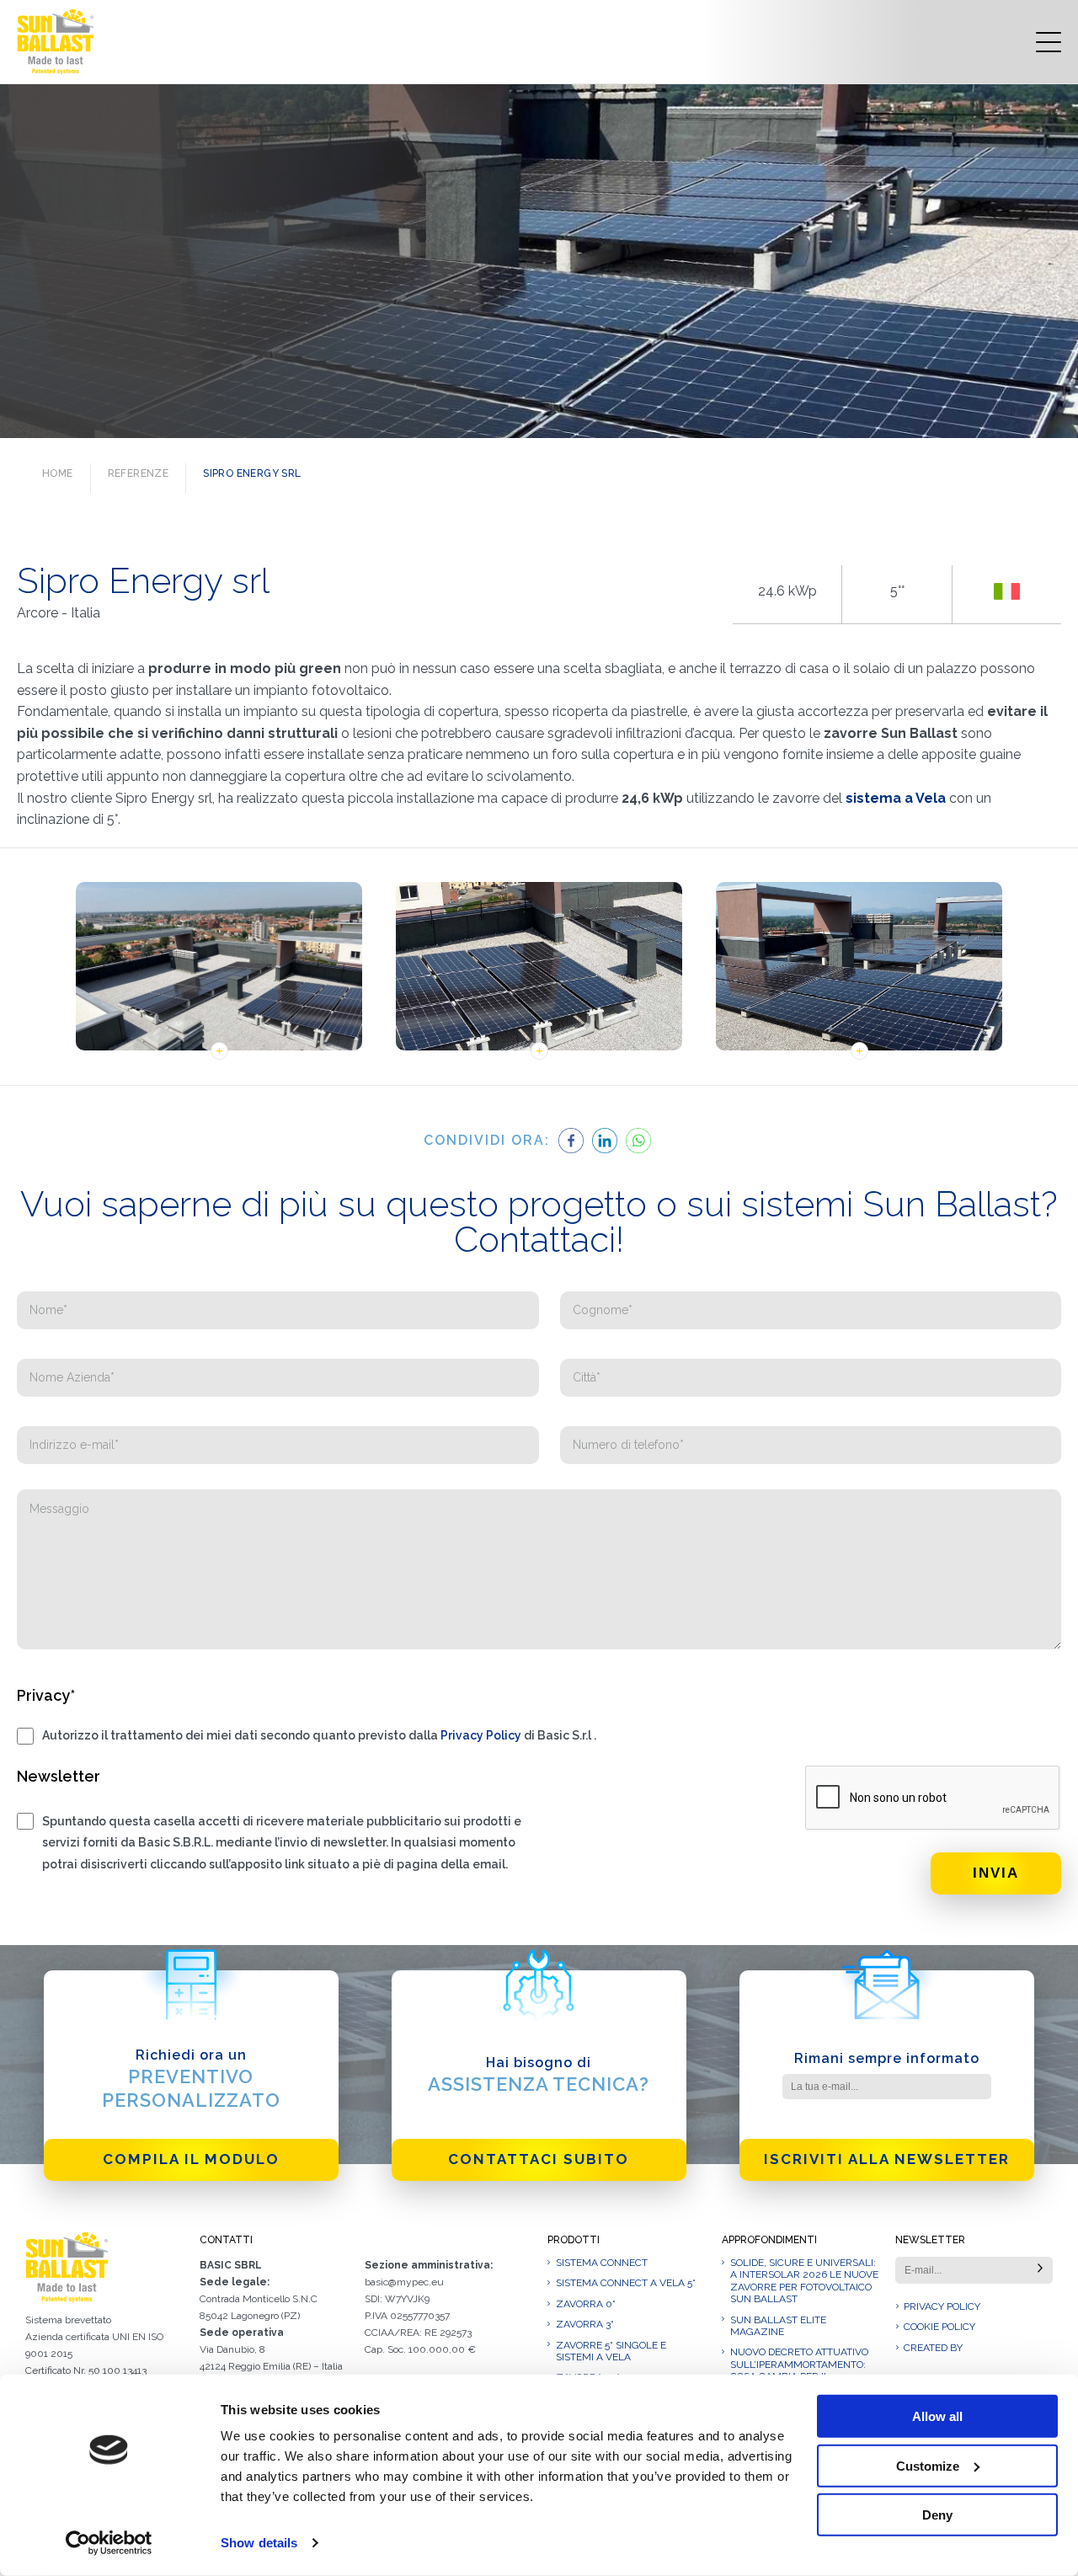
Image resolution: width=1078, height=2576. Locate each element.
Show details (259, 2543)
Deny (937, 2515)
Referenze (139, 473)
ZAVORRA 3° (585, 2324)
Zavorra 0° (586, 2304)
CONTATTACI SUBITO (539, 2159)
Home (58, 473)
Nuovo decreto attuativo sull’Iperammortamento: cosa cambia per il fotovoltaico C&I (799, 2370)
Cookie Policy (939, 2327)
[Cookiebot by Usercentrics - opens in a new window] (109, 2543)
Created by (933, 2348)
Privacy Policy (481, 1735)
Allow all (937, 2416)
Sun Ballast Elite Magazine (778, 2326)
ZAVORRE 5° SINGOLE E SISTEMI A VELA (611, 2351)
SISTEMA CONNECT (602, 2263)
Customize (928, 2465)
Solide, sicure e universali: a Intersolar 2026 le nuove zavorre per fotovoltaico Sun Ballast (804, 2281)
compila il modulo (191, 2159)
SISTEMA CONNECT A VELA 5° (626, 2283)
